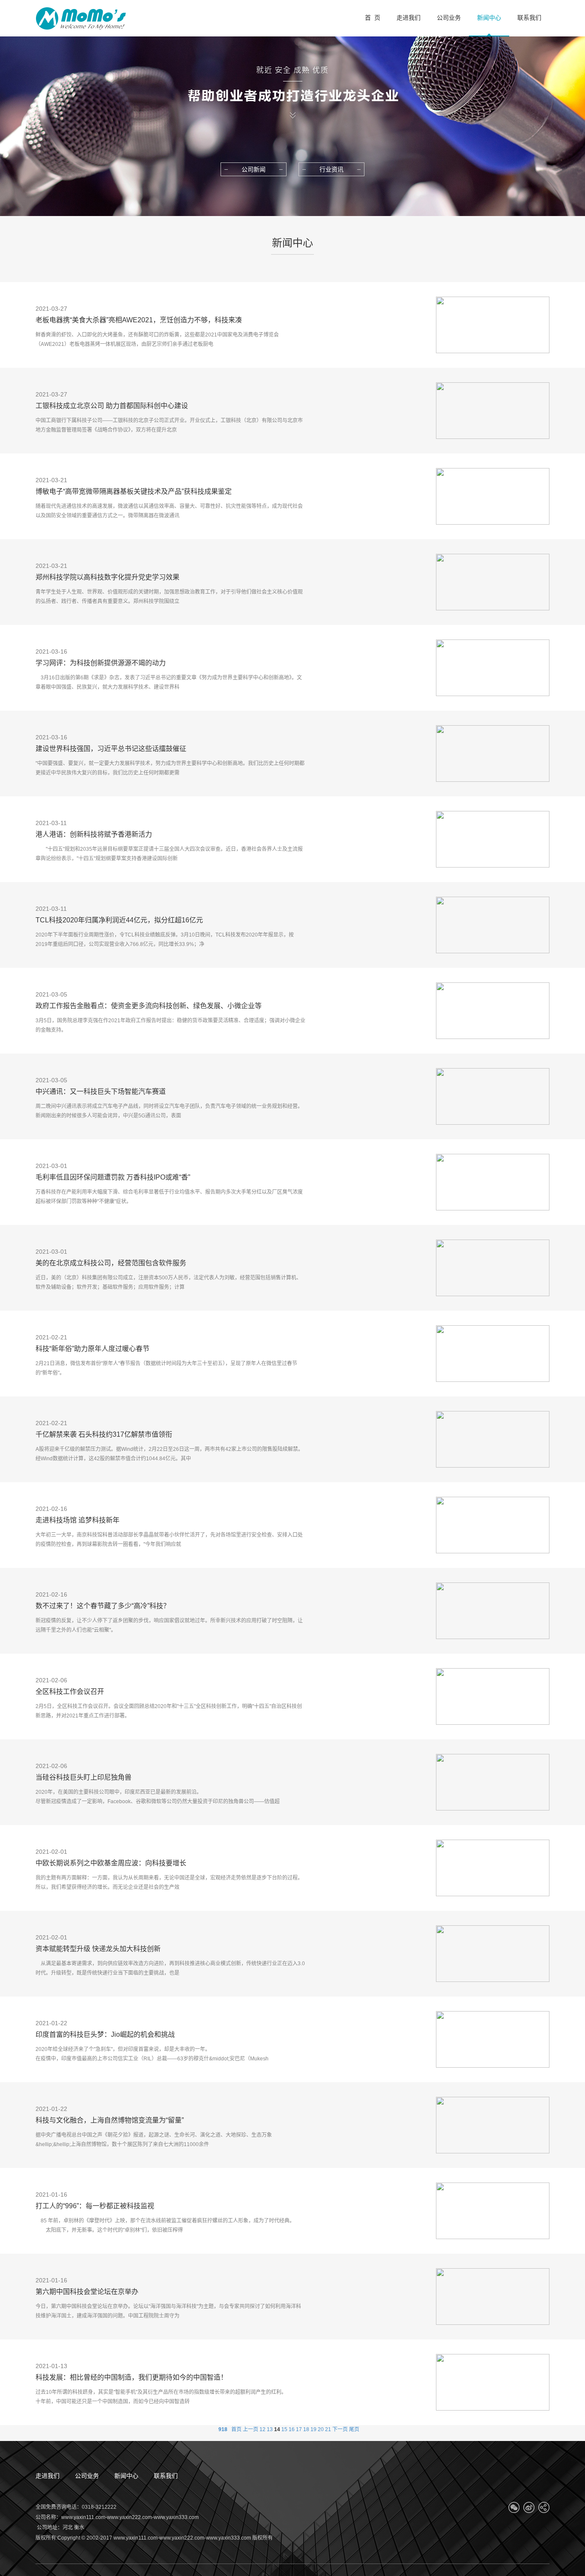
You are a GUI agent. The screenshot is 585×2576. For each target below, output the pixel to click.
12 (263, 2429)
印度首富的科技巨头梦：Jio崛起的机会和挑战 (105, 2034)
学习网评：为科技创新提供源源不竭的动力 (101, 663)
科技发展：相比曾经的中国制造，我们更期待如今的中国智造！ (131, 2377)
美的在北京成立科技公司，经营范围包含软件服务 (111, 1263)
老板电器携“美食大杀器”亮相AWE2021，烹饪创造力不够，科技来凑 (139, 320)
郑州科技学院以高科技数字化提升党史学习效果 (107, 577)
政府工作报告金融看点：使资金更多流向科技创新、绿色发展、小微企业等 (149, 1006)
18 (306, 2429)
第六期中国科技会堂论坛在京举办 (87, 2292)
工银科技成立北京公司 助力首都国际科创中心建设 (112, 406)
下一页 (340, 2429)
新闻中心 (126, 2476)
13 (270, 2429)
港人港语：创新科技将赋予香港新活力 (94, 834)
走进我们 (48, 2476)
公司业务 (87, 2476)
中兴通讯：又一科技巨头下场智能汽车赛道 (101, 1091)
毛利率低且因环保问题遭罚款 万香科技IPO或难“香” (113, 1177)
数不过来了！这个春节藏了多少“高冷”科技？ (103, 1606)
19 (313, 2429)
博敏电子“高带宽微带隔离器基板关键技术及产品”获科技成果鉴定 (134, 491)
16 (292, 2429)
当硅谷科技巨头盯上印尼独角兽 (84, 1777)
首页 (236, 2429)
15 (284, 2429)
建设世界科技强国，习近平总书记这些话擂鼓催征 (111, 749)
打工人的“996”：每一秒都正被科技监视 (95, 2206)
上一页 (251, 2429)
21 (328, 2429)
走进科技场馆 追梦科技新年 (78, 1520)
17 (299, 2429)
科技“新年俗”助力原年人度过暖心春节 (93, 1349)
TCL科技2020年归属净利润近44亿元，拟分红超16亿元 (119, 920)
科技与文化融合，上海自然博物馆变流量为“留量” (110, 2120)
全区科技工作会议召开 (70, 1692)
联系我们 (166, 2476)
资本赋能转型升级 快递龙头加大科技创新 (98, 1949)
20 (321, 2429)
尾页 (354, 2429)
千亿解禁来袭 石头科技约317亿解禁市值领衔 (104, 1434)
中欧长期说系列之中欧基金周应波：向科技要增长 (111, 1863)
